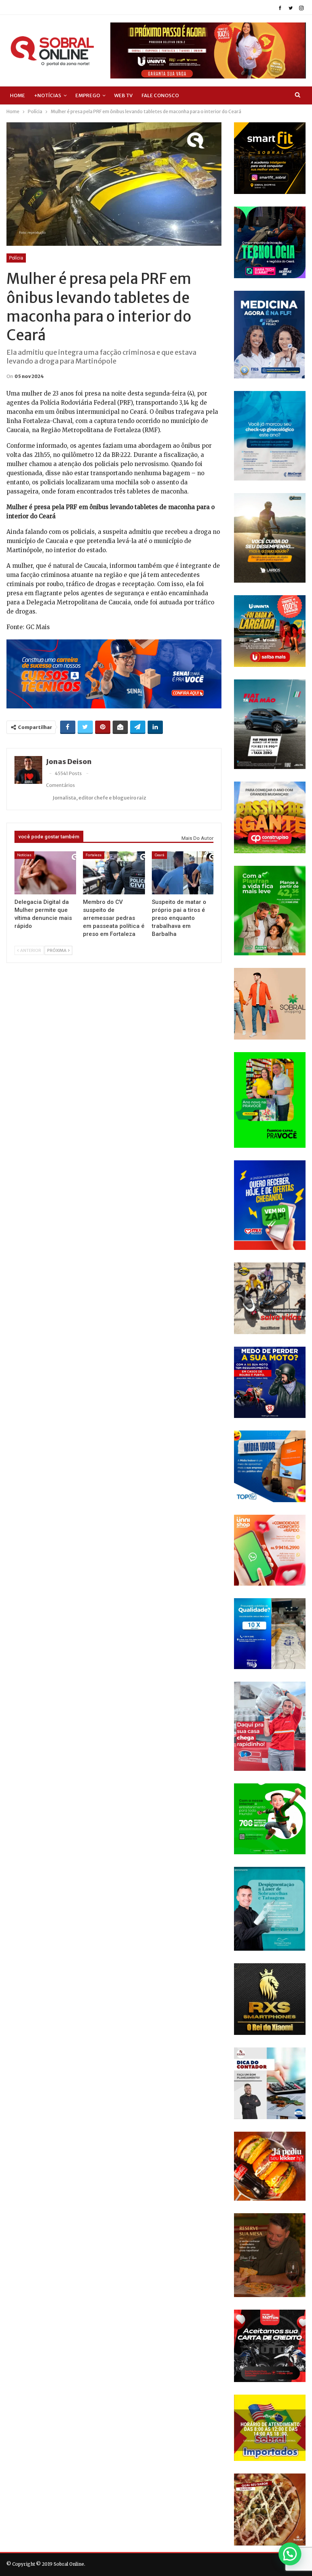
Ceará (159, 855)
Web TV (123, 95)
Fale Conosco (160, 95)
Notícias (24, 855)
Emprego (88, 95)
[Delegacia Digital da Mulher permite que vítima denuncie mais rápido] (45, 873)
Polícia (16, 258)
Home (18, 95)
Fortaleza (94, 855)
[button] (290, 2554)
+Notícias (48, 95)
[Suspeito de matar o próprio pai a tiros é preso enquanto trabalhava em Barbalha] (183, 873)
